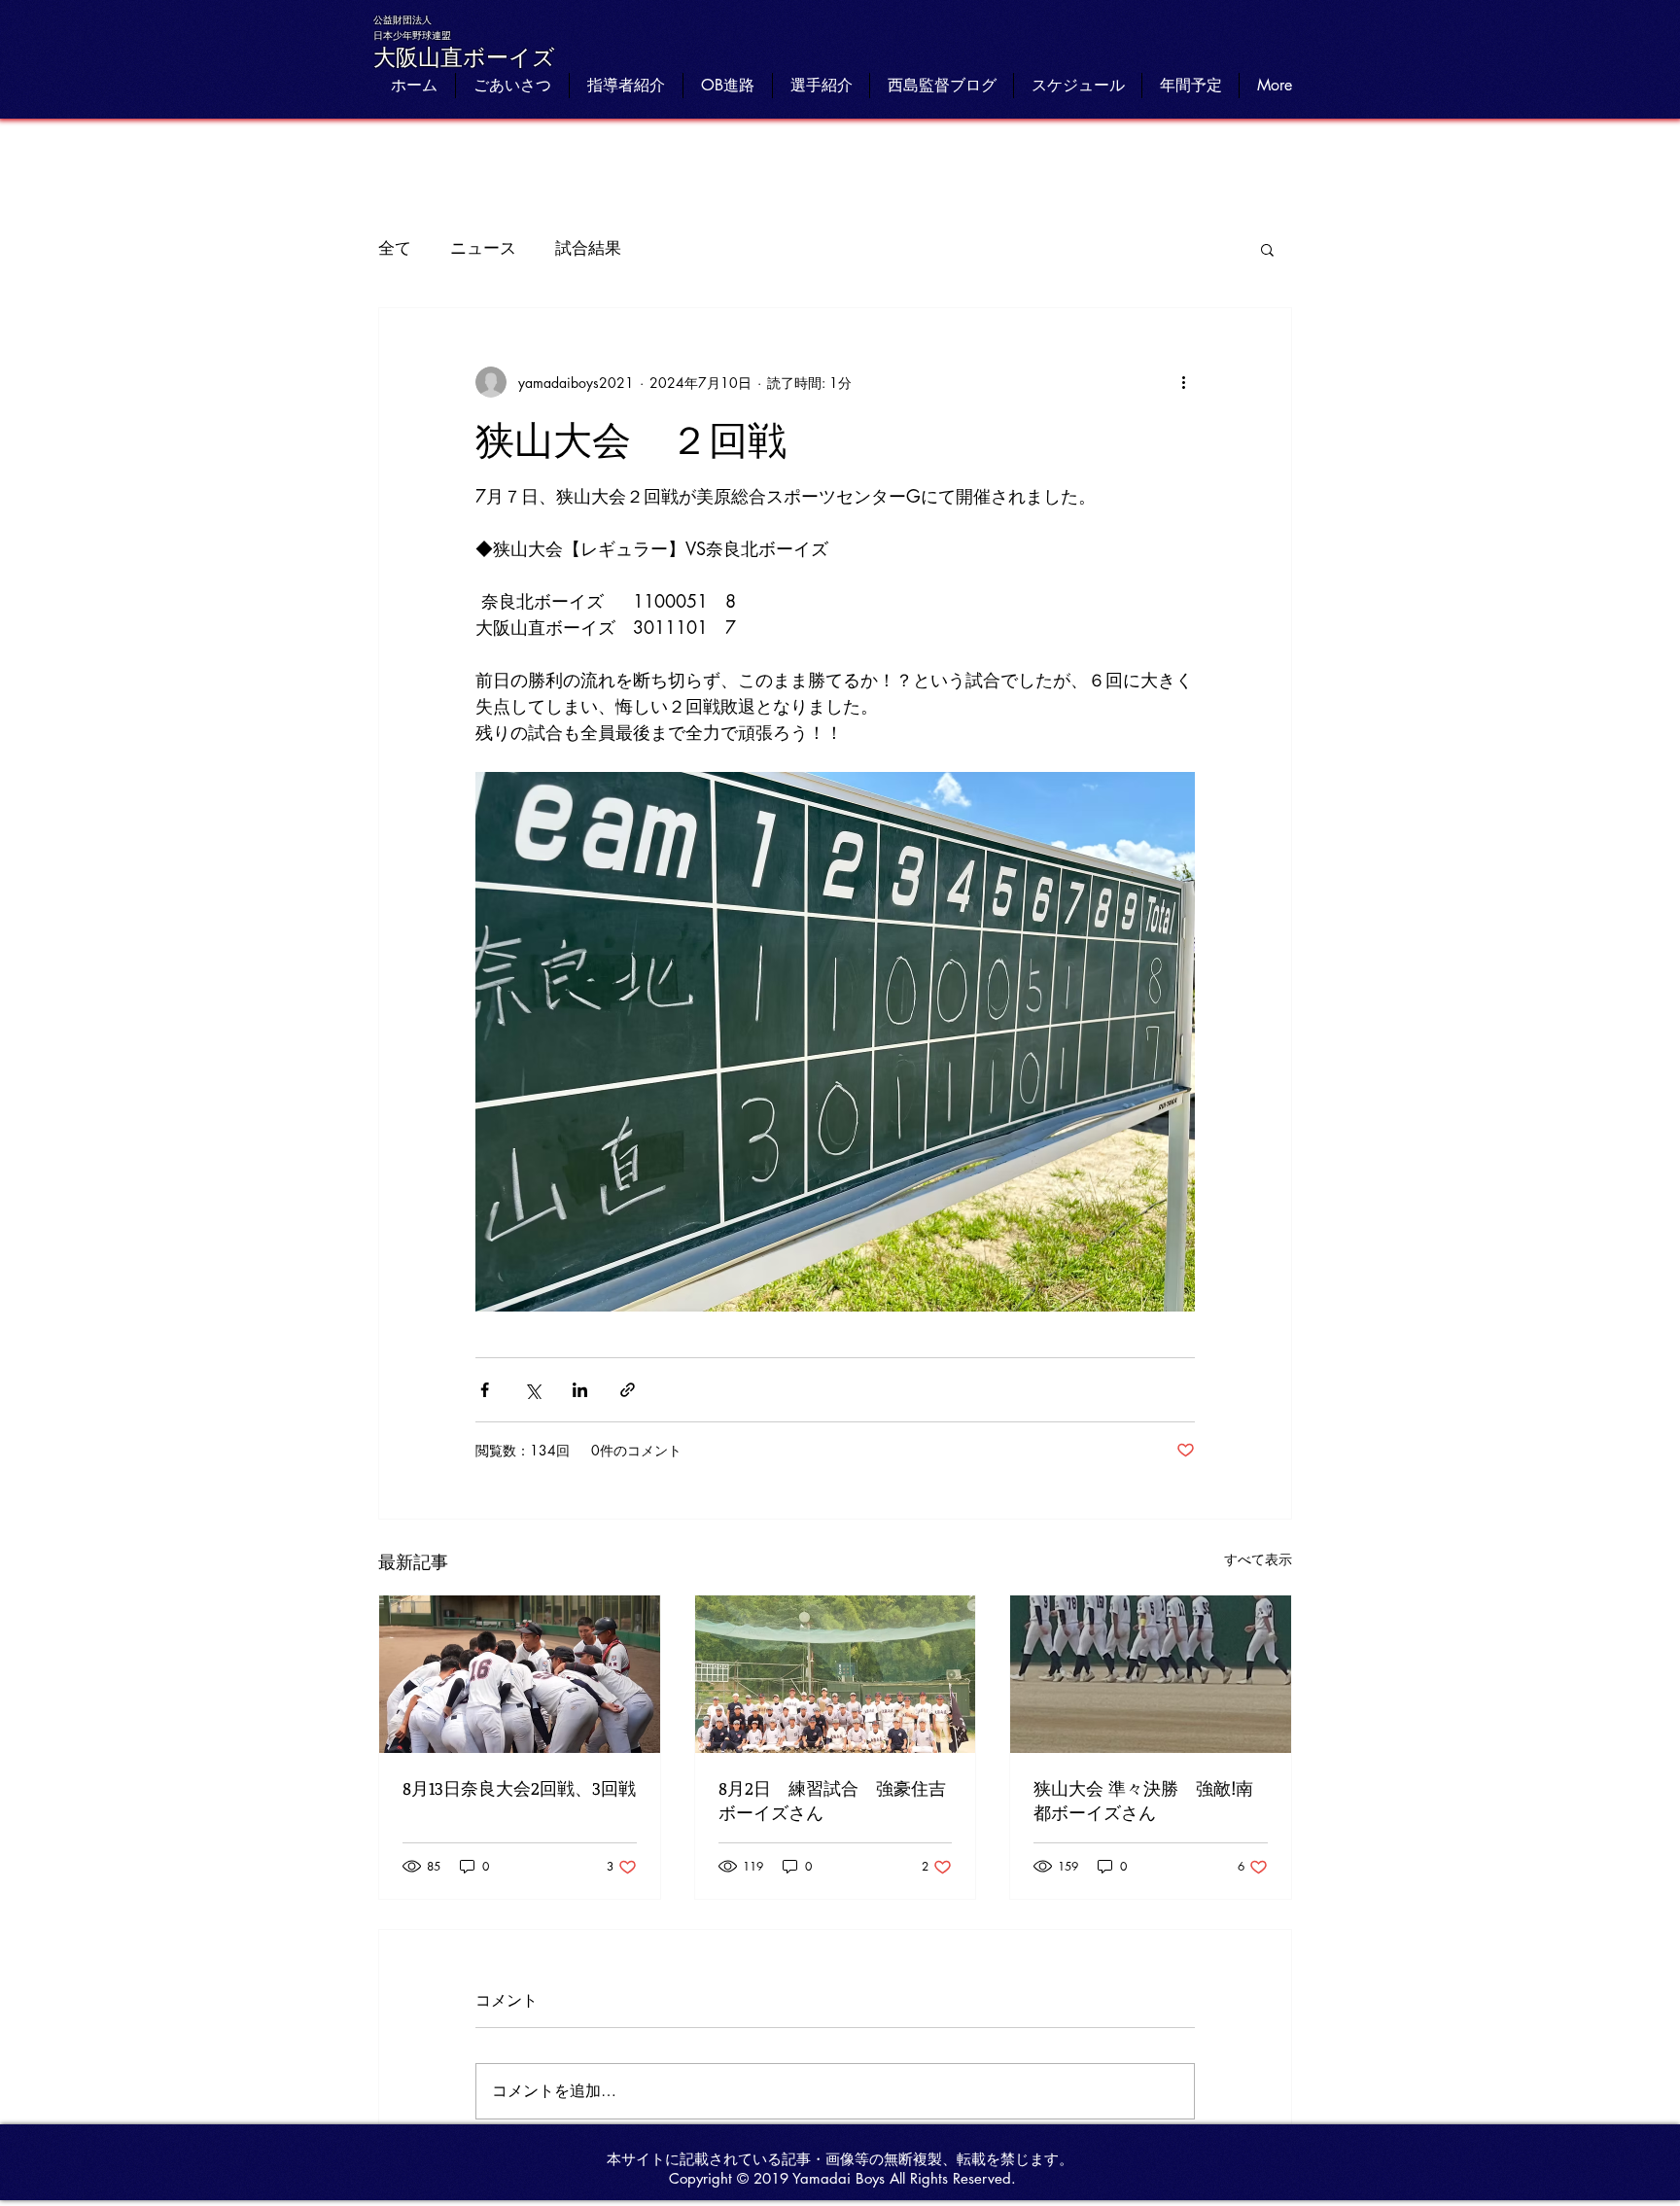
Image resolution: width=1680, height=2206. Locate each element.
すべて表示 (1258, 1559)
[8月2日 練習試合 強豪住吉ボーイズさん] (836, 1674)
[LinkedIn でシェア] (580, 1390)
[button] (1267, 249)
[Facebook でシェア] (485, 1390)
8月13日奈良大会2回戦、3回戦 (519, 1788)
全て (395, 248)
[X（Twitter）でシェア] (532, 1390)
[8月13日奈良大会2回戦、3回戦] (520, 1674)
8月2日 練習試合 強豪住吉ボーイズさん (832, 1800)
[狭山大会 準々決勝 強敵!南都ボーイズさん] (1151, 1674)
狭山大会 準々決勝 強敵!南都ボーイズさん (1143, 1800)
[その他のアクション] (1183, 382)
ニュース (483, 248)
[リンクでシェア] (628, 1390)
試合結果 (588, 248)
